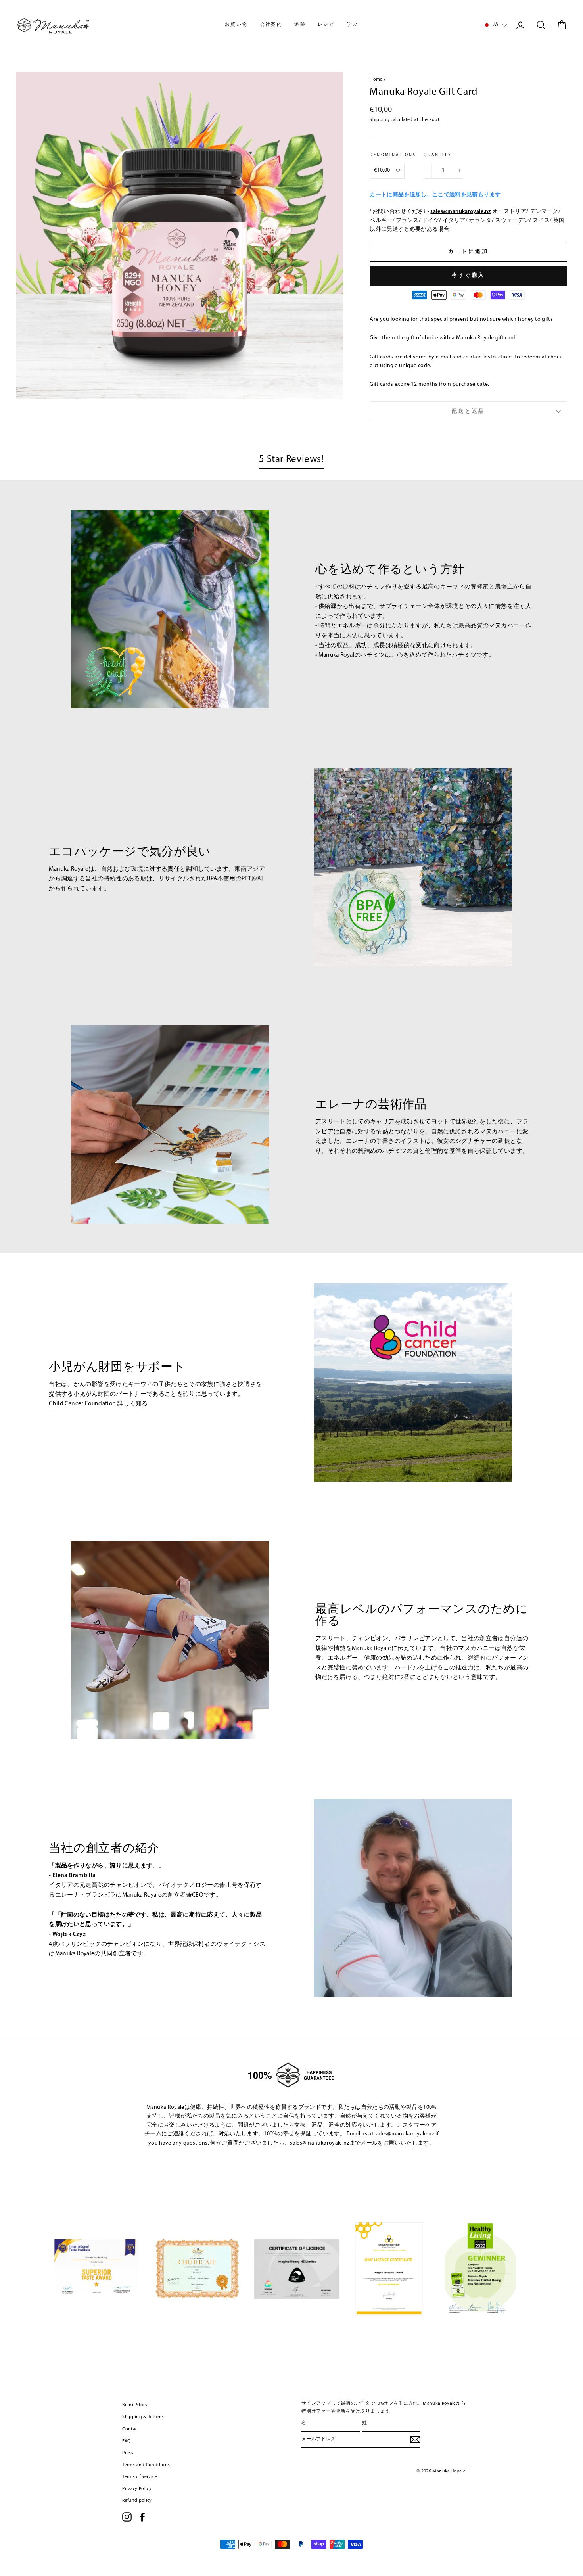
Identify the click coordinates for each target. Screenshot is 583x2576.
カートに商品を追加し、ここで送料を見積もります (435, 195)
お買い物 (236, 25)
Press (128, 2453)
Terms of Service (140, 2477)
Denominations (393, 155)
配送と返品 (469, 411)
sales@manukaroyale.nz (460, 212)
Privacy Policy (137, 2489)
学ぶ (352, 25)
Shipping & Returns (143, 2417)
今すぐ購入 (469, 275)
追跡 (300, 25)
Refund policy (137, 2501)
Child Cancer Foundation (82, 1404)
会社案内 (271, 25)
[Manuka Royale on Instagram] (127, 2517)
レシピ (326, 25)
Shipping (380, 120)
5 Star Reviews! (291, 459)
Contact (130, 2429)
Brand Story (135, 2405)
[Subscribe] (415, 2440)
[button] (495, 25)
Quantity (438, 155)
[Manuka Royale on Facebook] (142, 2517)
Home (376, 79)
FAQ (126, 2441)
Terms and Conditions (146, 2465)
